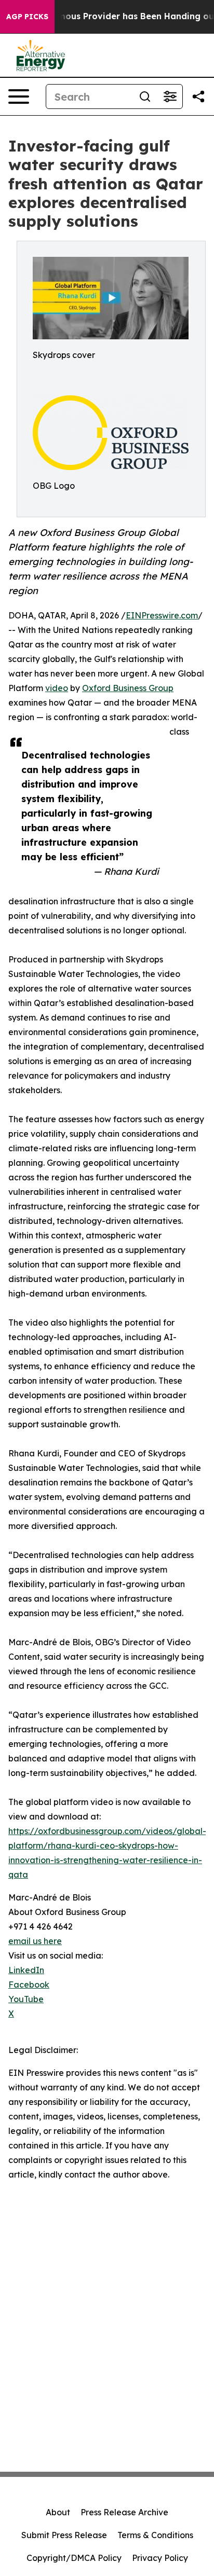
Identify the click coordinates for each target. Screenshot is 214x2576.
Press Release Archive (124, 2512)
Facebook (29, 1985)
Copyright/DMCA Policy (74, 2558)
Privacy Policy (160, 2558)
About (58, 2512)
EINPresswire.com (162, 615)
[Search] (145, 97)
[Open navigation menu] (19, 97)
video (57, 688)
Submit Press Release (64, 2535)
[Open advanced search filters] (170, 97)
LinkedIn (26, 1970)
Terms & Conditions (155, 2535)
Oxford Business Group (128, 688)
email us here (35, 1941)
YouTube (26, 1999)
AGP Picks (27, 17)
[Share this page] (198, 97)
